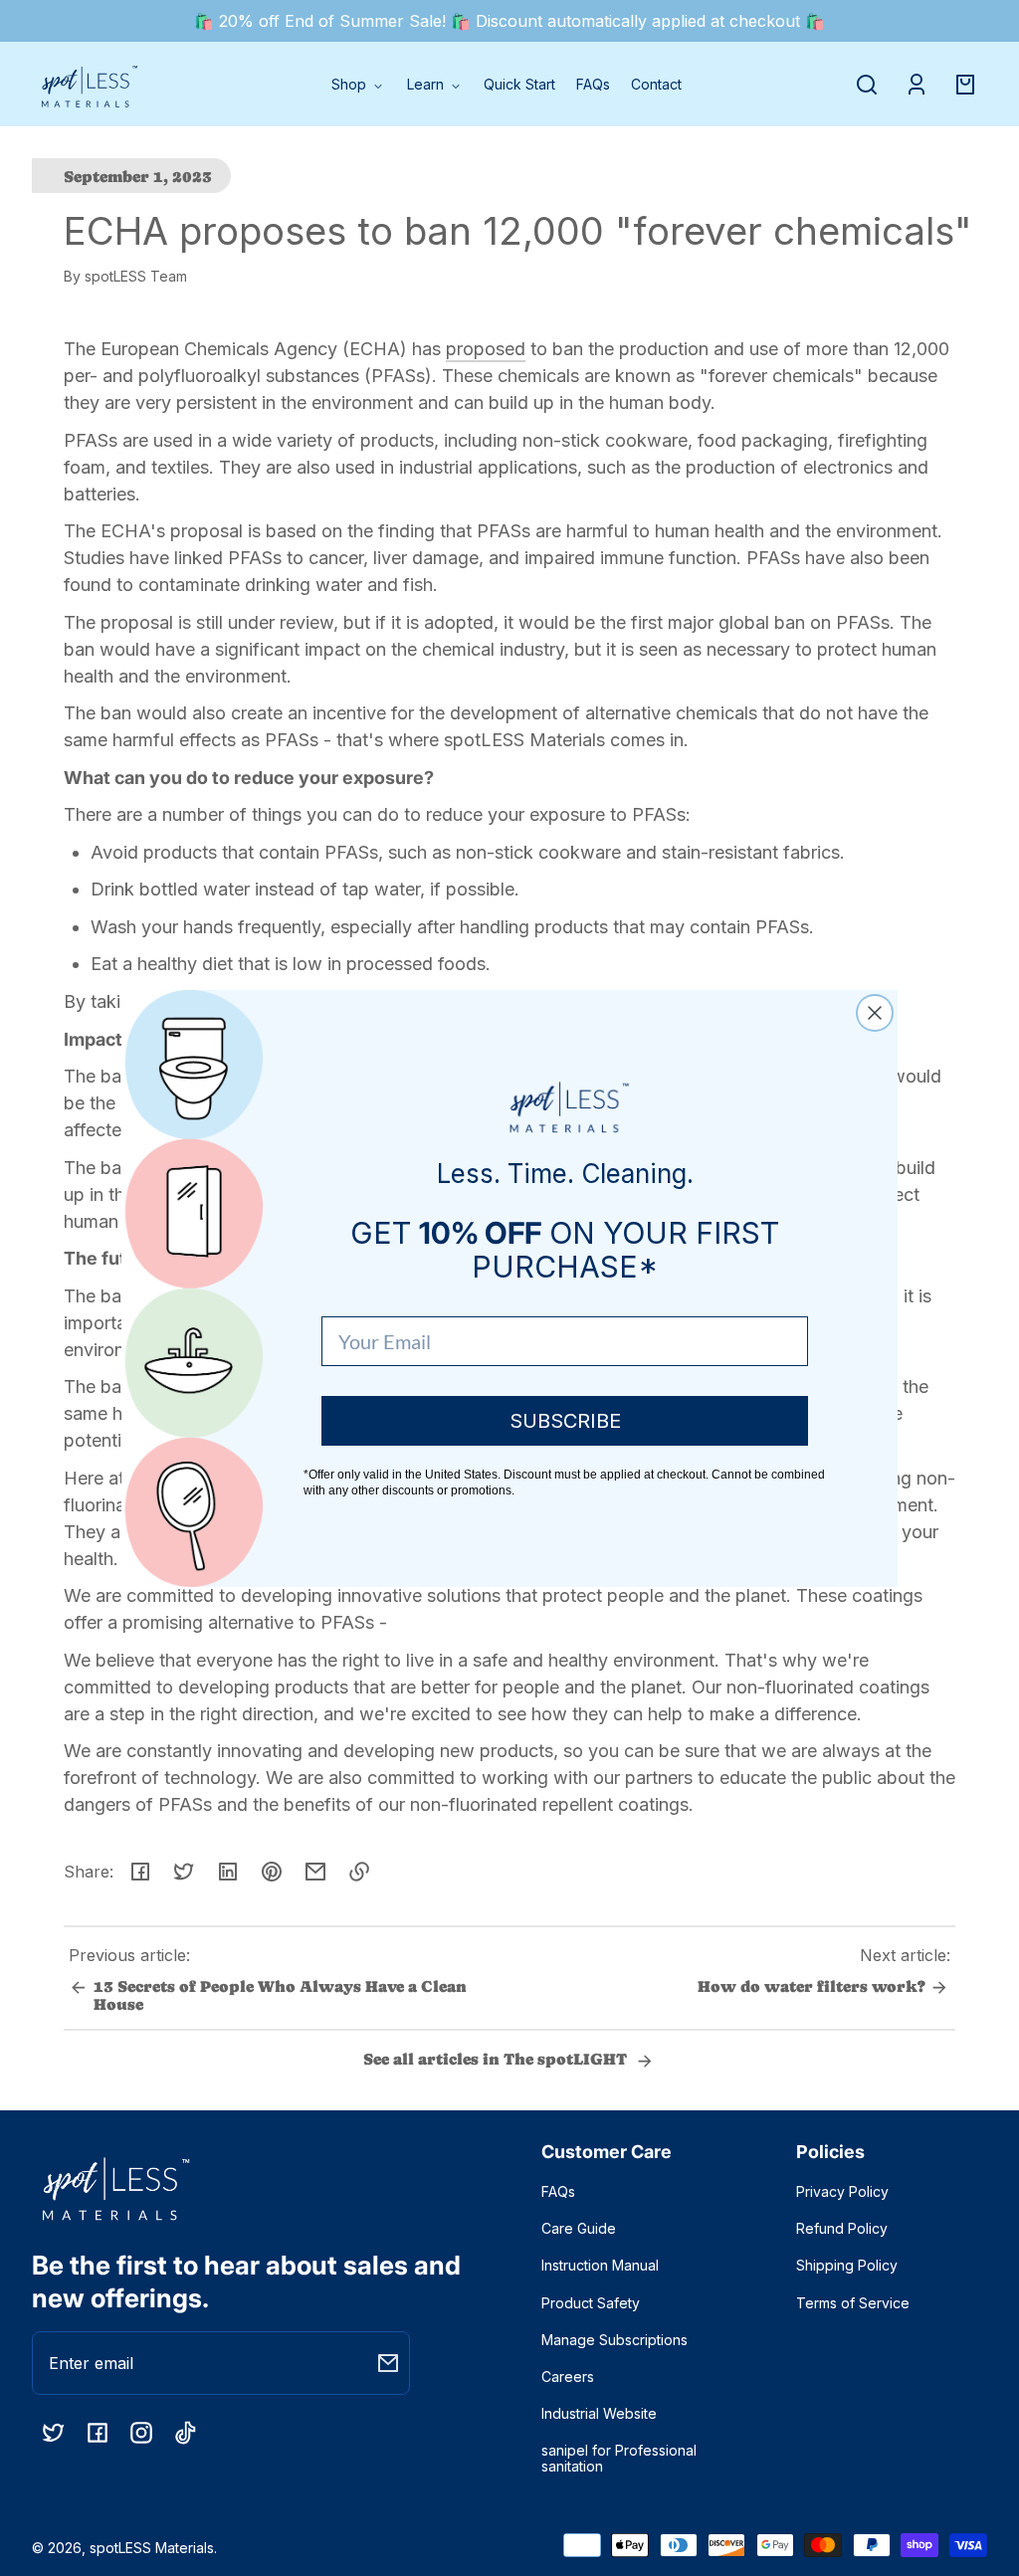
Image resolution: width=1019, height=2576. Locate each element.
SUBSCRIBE (565, 1421)
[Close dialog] (875, 1013)
